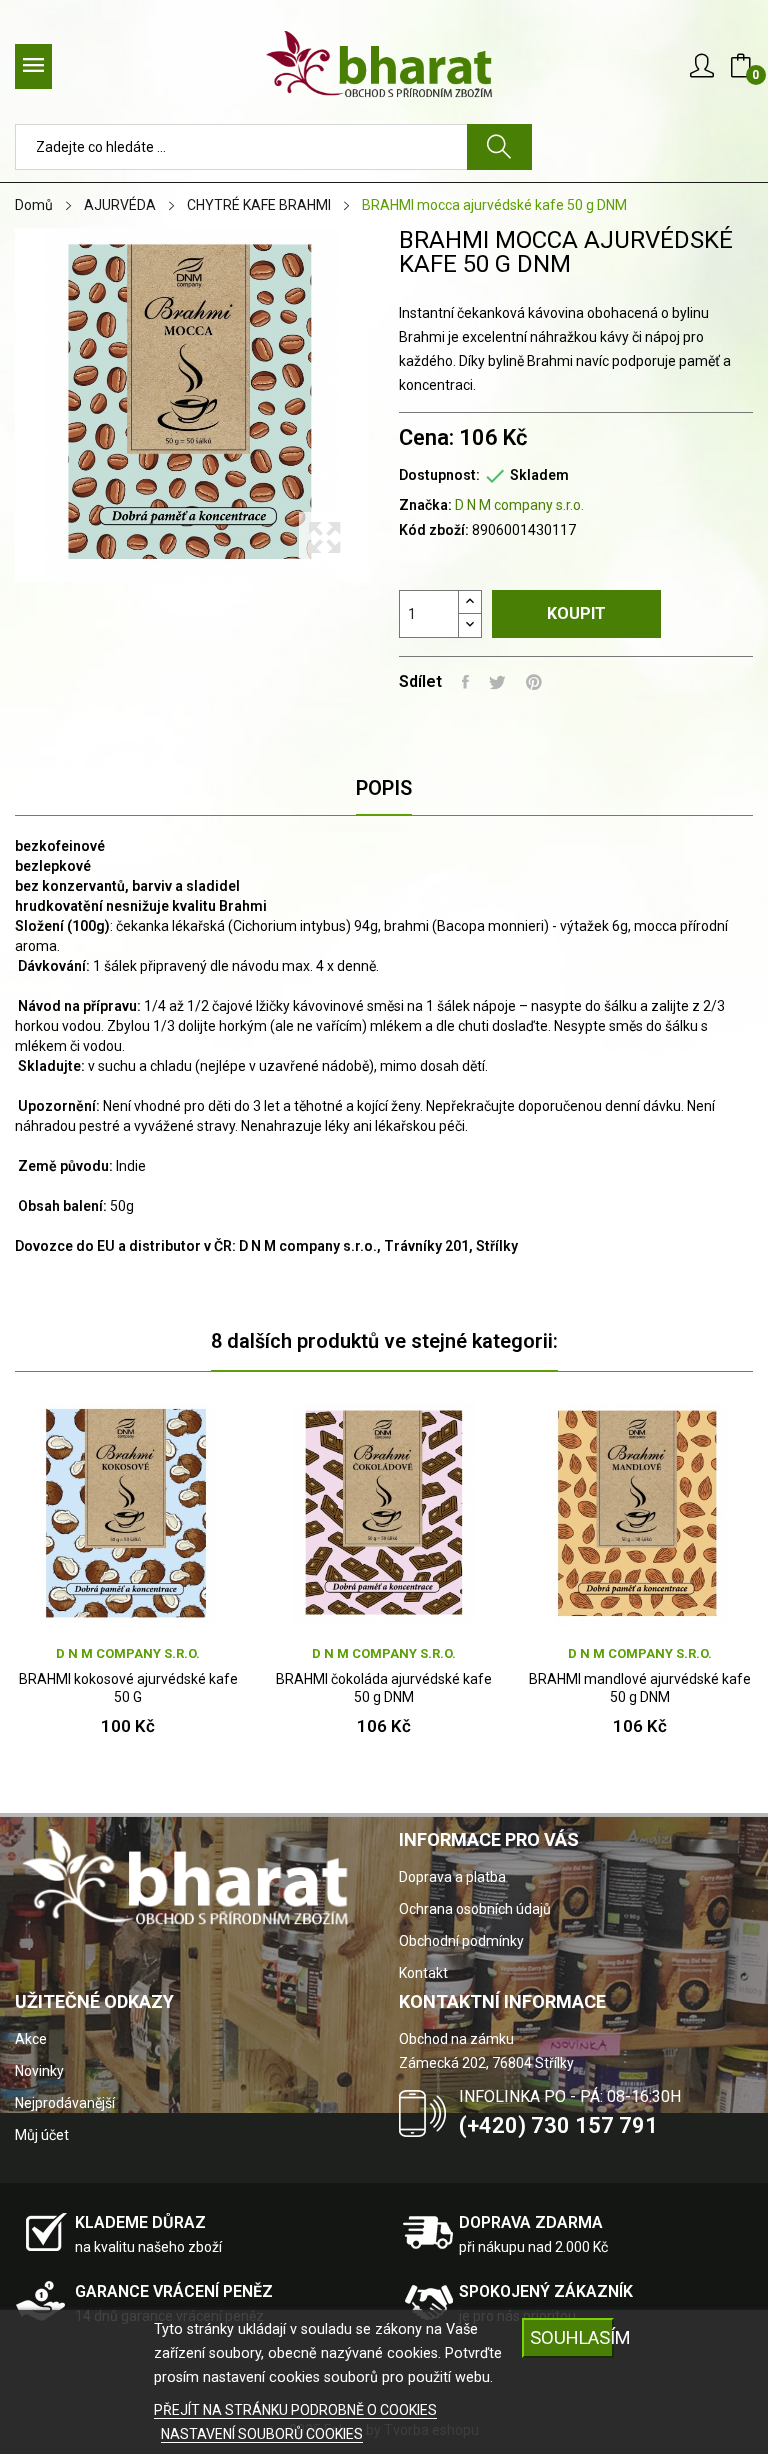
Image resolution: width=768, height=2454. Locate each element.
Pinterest (534, 682)
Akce (31, 2039)
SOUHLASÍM (572, 2337)
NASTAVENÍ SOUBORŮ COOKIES (262, 2434)
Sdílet (465, 682)
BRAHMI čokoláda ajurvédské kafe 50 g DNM (384, 1688)
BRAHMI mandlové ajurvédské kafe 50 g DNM (640, 1688)
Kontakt (423, 1973)
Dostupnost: (439, 475)
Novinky (39, 2071)
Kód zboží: (434, 530)
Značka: (425, 505)
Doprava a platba (452, 1877)
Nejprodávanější (65, 2103)
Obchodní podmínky (461, 1941)
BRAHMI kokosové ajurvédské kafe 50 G (128, 1688)
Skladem (539, 475)
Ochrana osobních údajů (475, 1909)
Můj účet (42, 2135)
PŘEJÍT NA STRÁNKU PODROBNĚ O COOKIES (295, 2410)
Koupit (576, 613)
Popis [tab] (384, 788)
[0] (741, 66)
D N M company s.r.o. (519, 505)
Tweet (497, 682)
